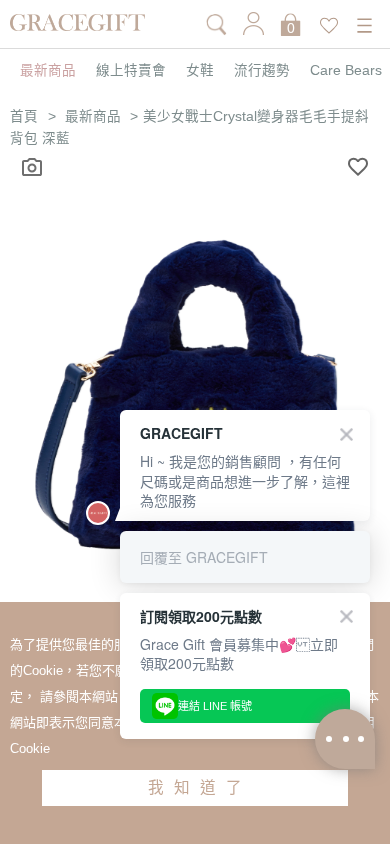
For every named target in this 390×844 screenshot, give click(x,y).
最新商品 (48, 71)
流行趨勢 (262, 71)
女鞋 (200, 71)
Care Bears (346, 71)
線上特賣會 (131, 71)
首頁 (24, 116)
